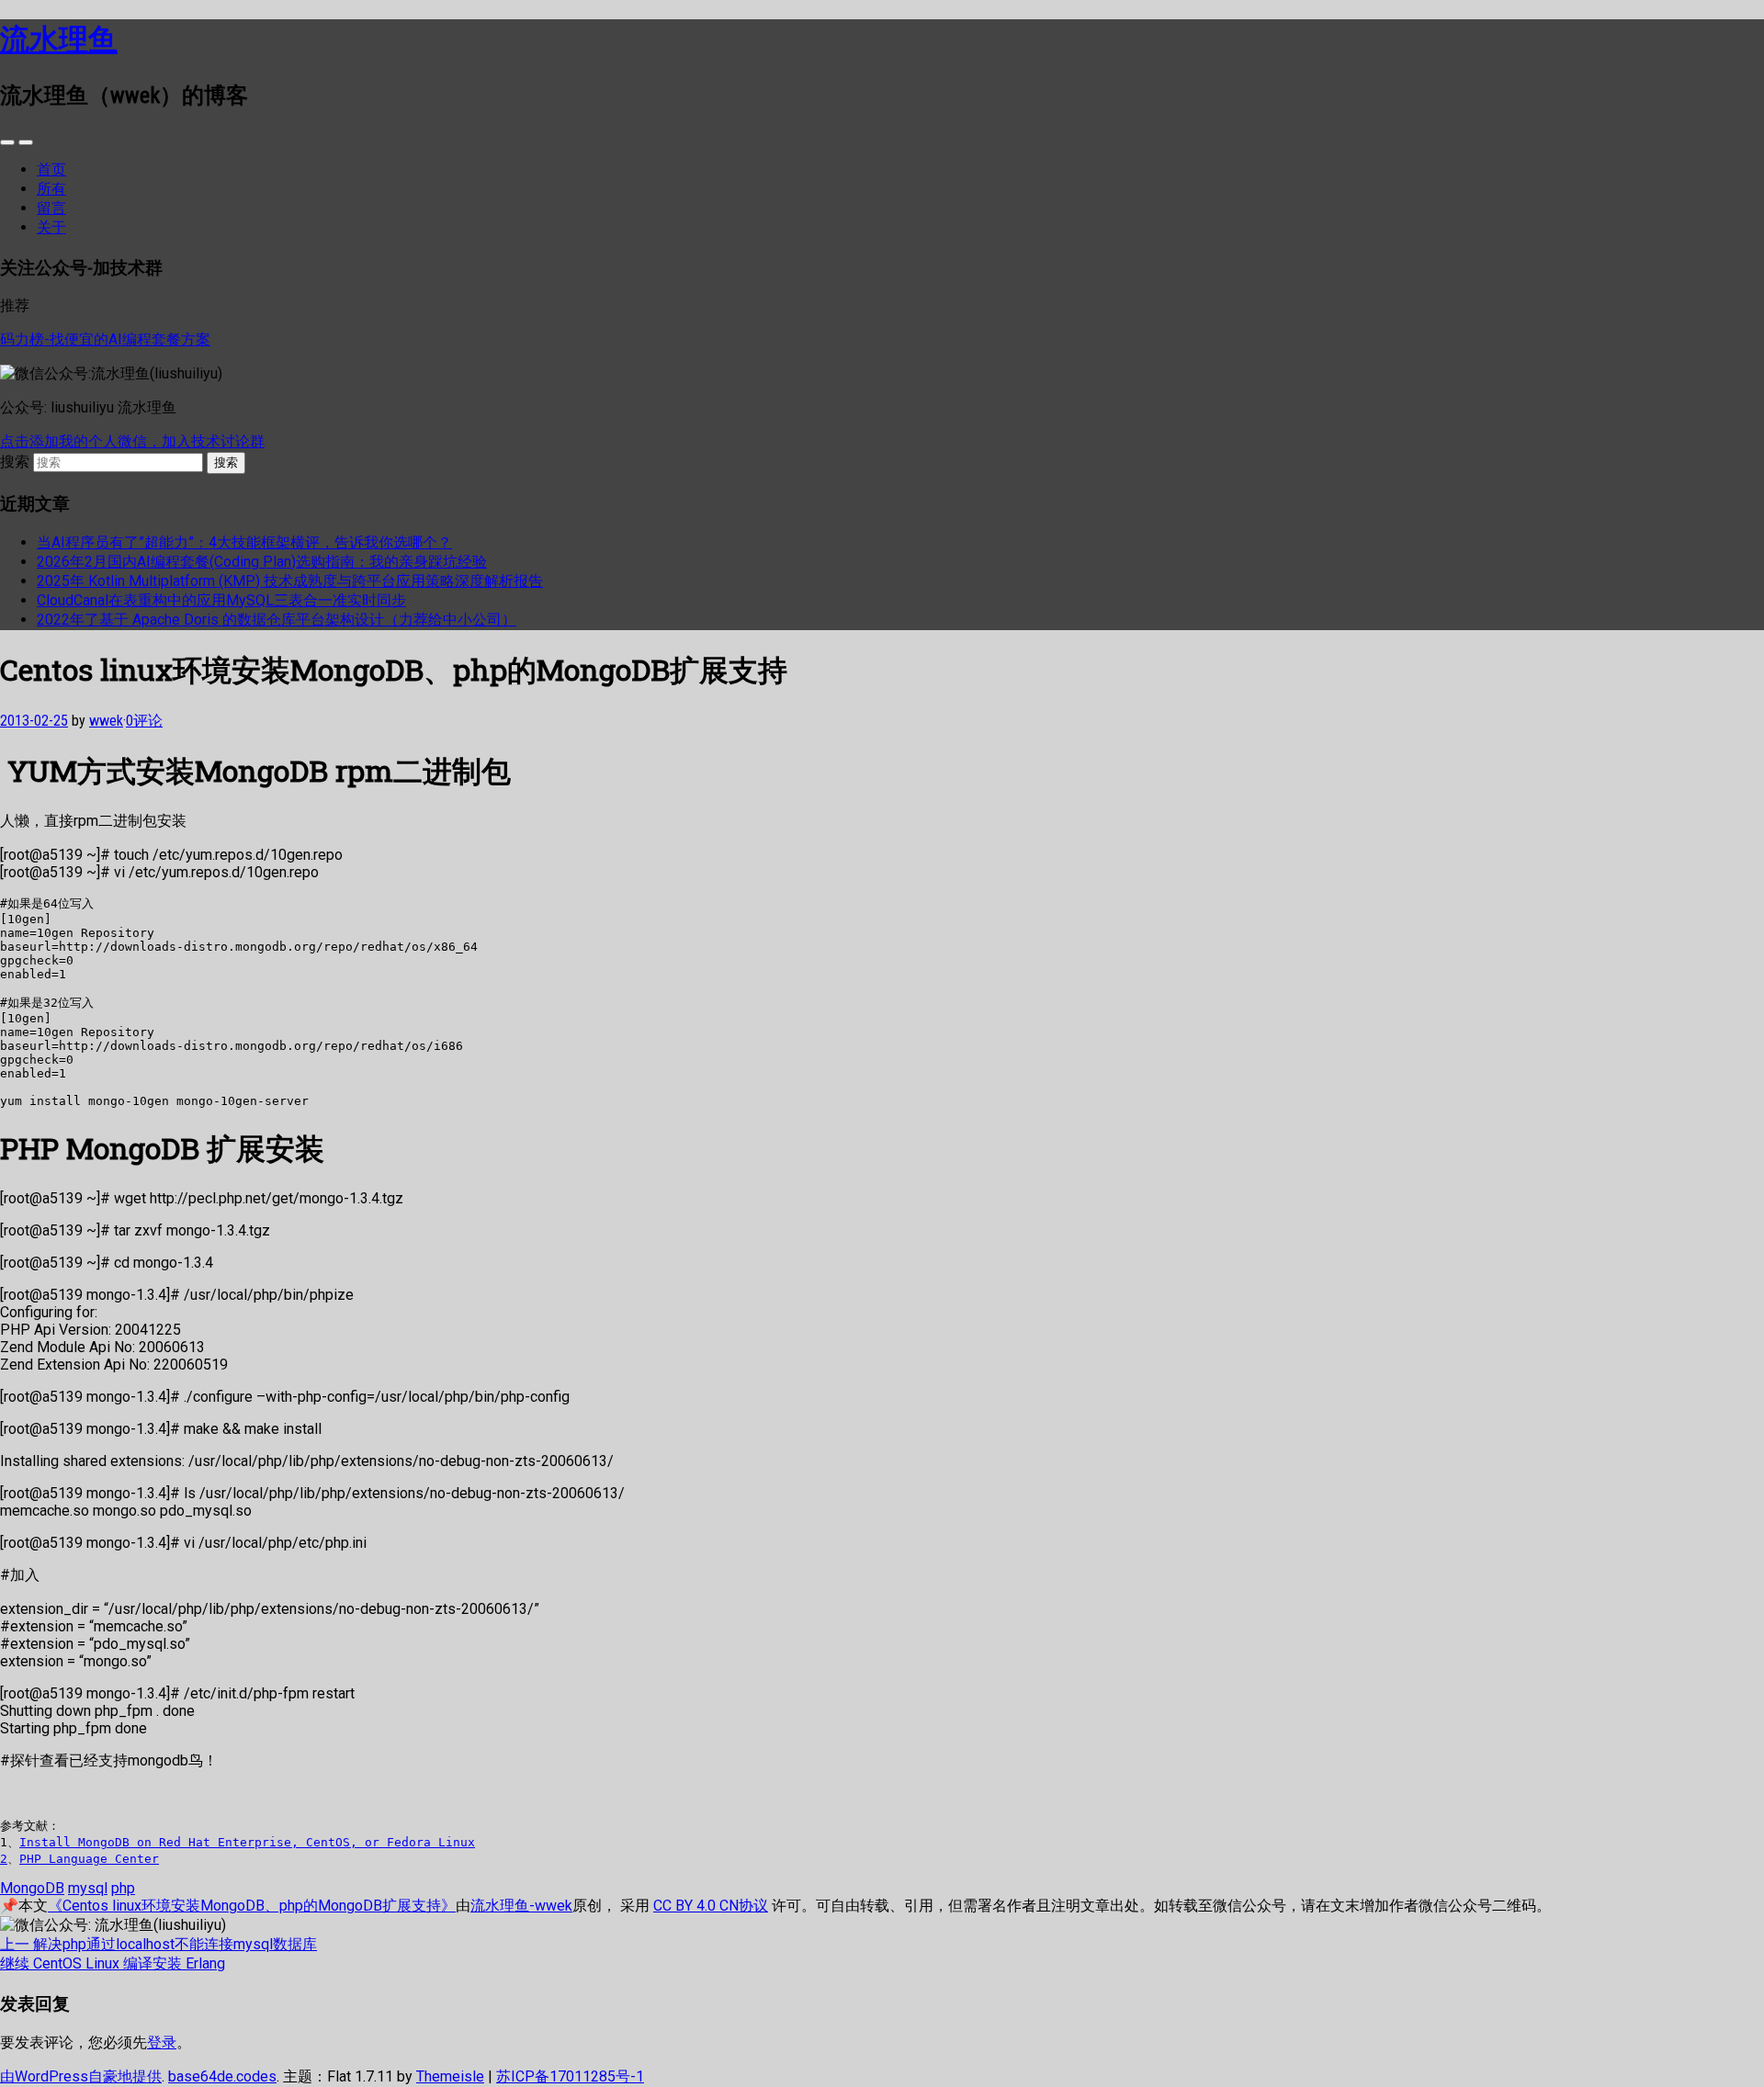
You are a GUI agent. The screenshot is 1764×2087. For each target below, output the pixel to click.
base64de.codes (222, 2076)
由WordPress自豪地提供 (81, 2076)
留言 (51, 208)
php (123, 1888)
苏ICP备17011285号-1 (570, 2076)
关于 (51, 227)
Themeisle (450, 2076)
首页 (51, 169)
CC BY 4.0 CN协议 (711, 1906)
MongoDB (32, 1888)
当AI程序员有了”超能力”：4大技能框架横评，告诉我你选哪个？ (244, 542)
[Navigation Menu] (26, 142)
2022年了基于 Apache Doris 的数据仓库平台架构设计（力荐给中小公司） (277, 620)
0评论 (144, 721)
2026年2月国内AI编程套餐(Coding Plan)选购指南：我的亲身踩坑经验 (262, 562)
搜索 (15, 462)
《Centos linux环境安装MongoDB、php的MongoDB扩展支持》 (252, 1906)
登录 (162, 2042)
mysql (88, 1888)
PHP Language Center (89, 1859)
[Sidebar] (7, 142)
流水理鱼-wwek (521, 1906)
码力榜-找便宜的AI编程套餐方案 (105, 339)
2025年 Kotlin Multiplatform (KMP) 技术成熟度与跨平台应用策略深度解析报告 (290, 581)
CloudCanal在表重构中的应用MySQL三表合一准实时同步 (221, 600)
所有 (51, 189)
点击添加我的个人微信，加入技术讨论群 (132, 441)
